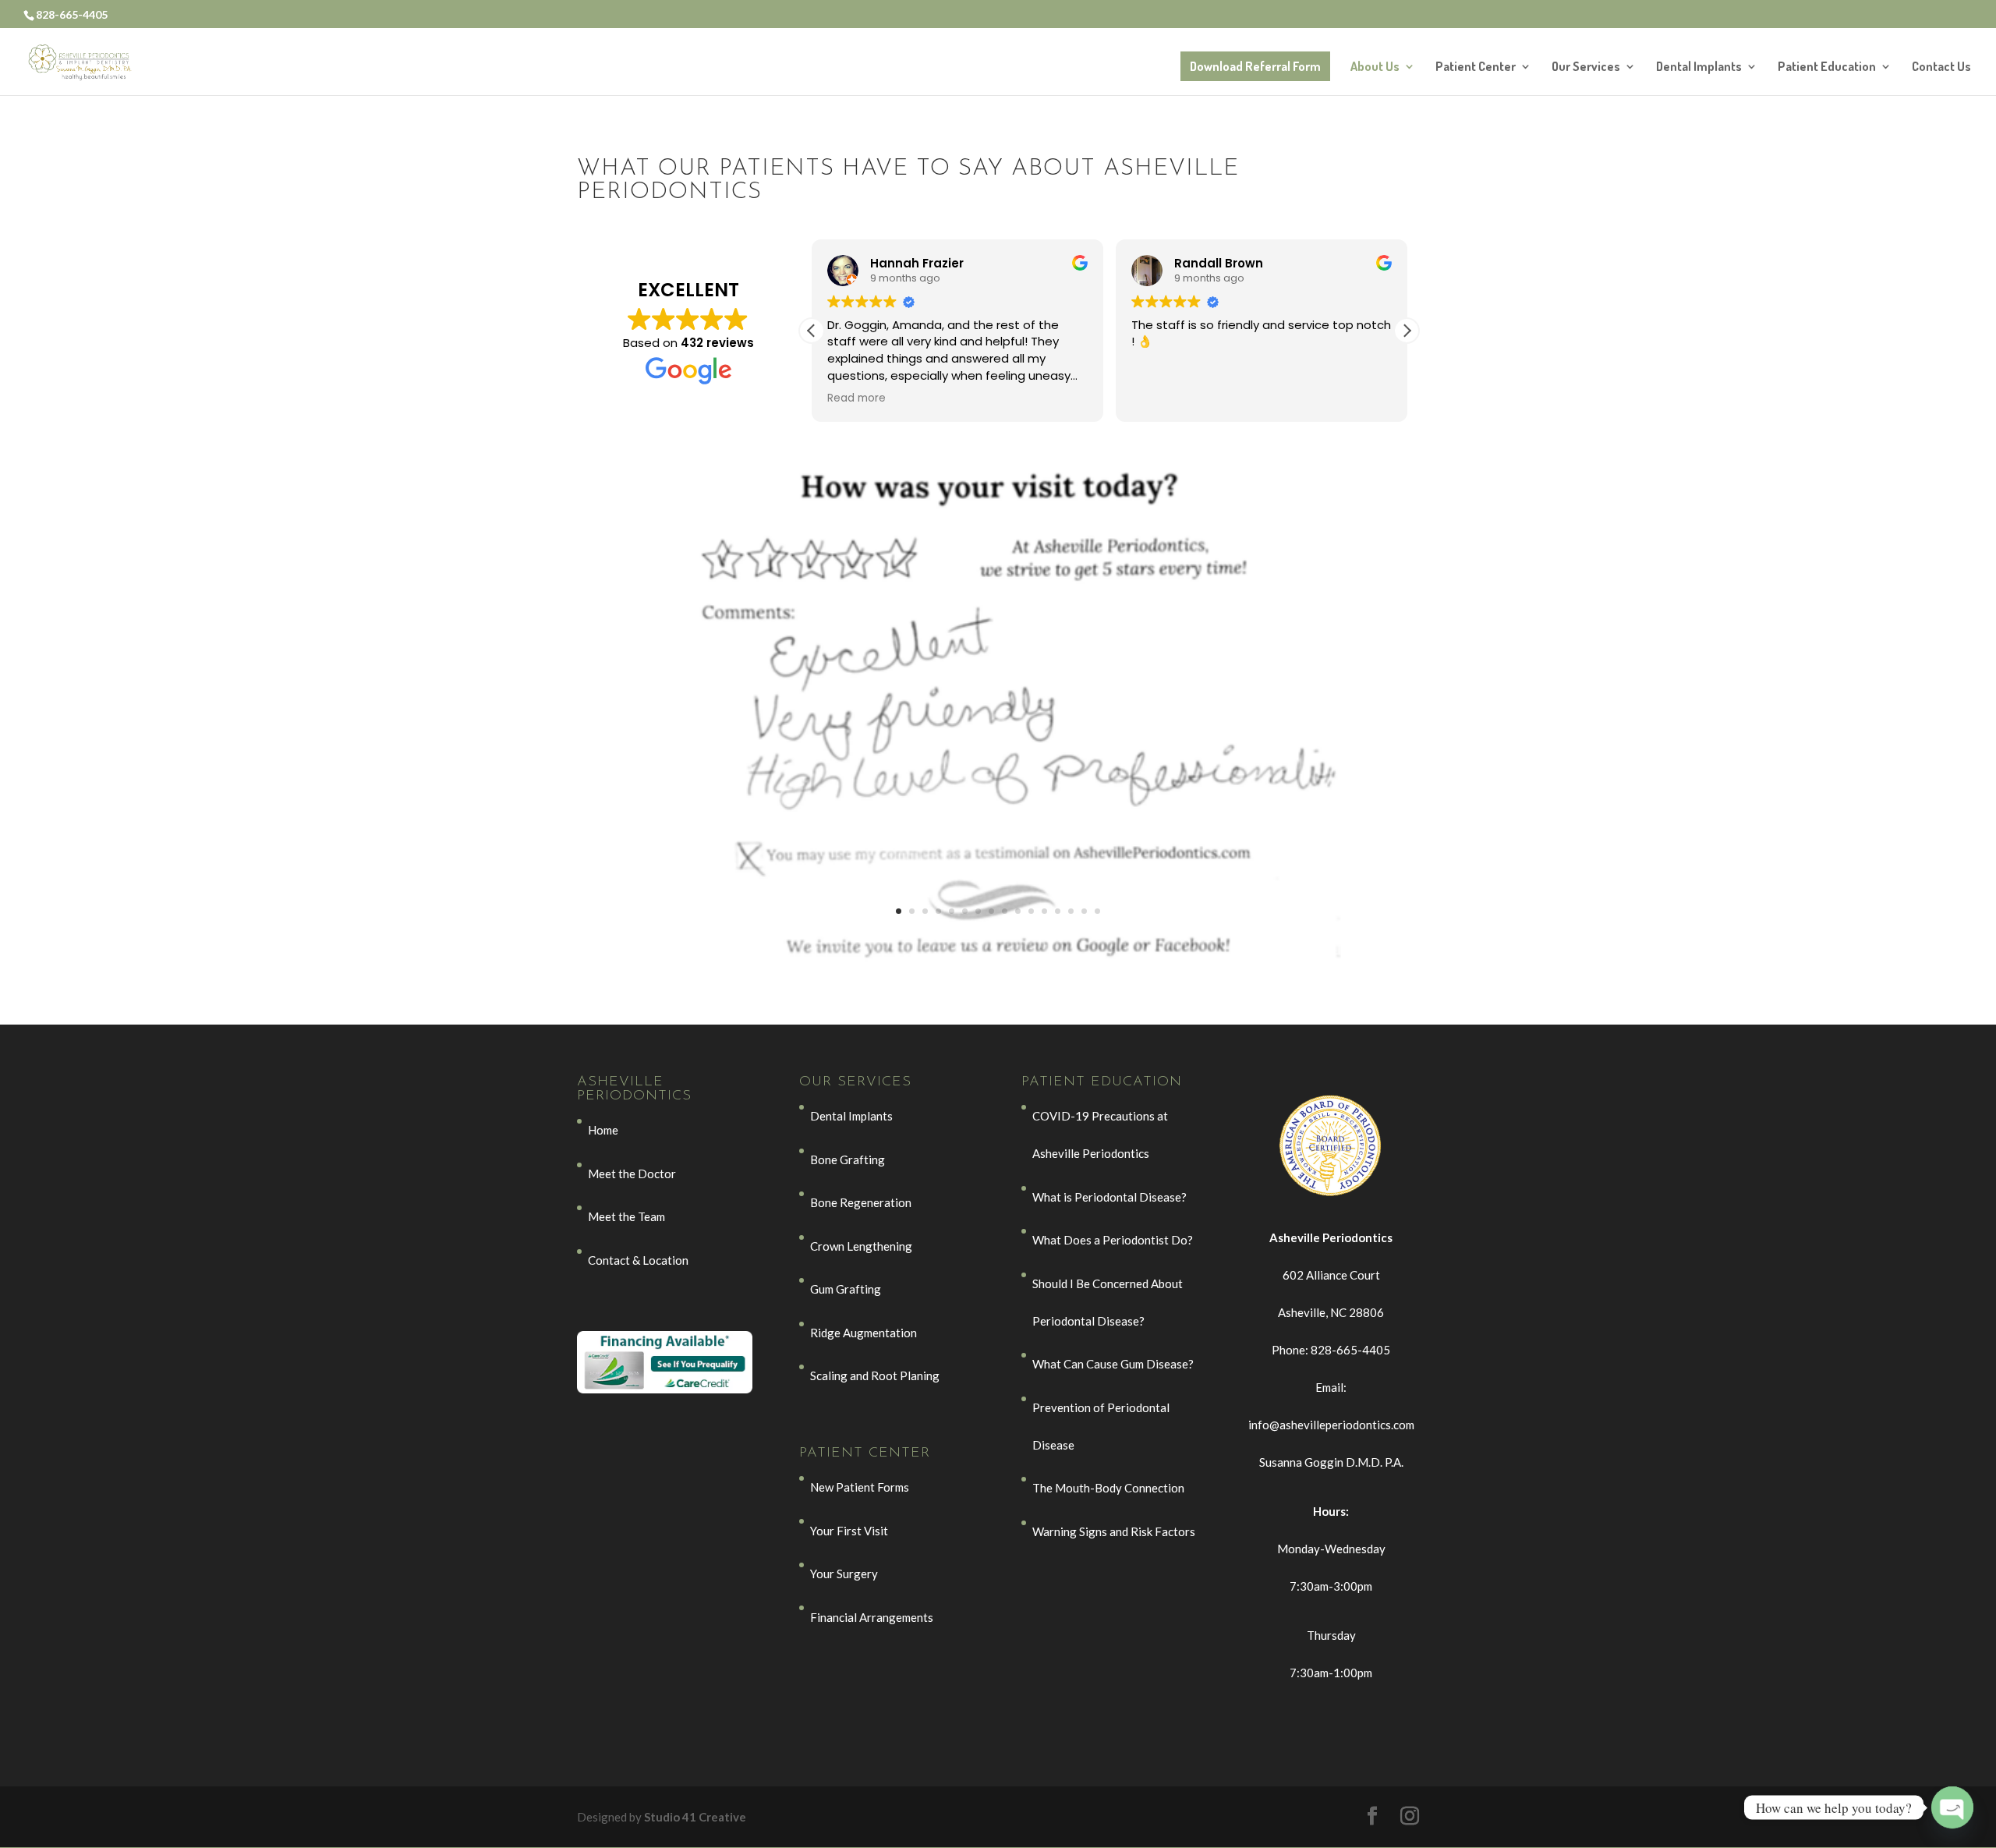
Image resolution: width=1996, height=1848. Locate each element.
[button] (1407, 331)
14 (1071, 911)
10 (1018, 911)
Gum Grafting (846, 1289)
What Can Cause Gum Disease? (1113, 1364)
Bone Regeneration (861, 1202)
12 (1044, 911)
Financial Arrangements (872, 1617)
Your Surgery (844, 1574)
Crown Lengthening (861, 1246)
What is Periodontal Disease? (1109, 1197)
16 (1097, 911)
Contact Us (1941, 67)
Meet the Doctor (632, 1174)
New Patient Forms (860, 1487)
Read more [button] (856, 398)
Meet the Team (626, 1216)
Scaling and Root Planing (875, 1375)
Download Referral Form (1255, 66)
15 (1084, 911)
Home (603, 1130)
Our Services (1586, 67)
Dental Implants (1699, 67)
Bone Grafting (848, 1159)
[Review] (998, 955)
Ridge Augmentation (864, 1333)
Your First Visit (849, 1531)
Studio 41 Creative (695, 1817)
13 (1058, 911)
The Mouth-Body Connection (1108, 1488)
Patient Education (1827, 67)
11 (1031, 911)
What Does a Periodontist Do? (1113, 1240)
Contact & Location (638, 1260)
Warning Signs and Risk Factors (1114, 1531)
